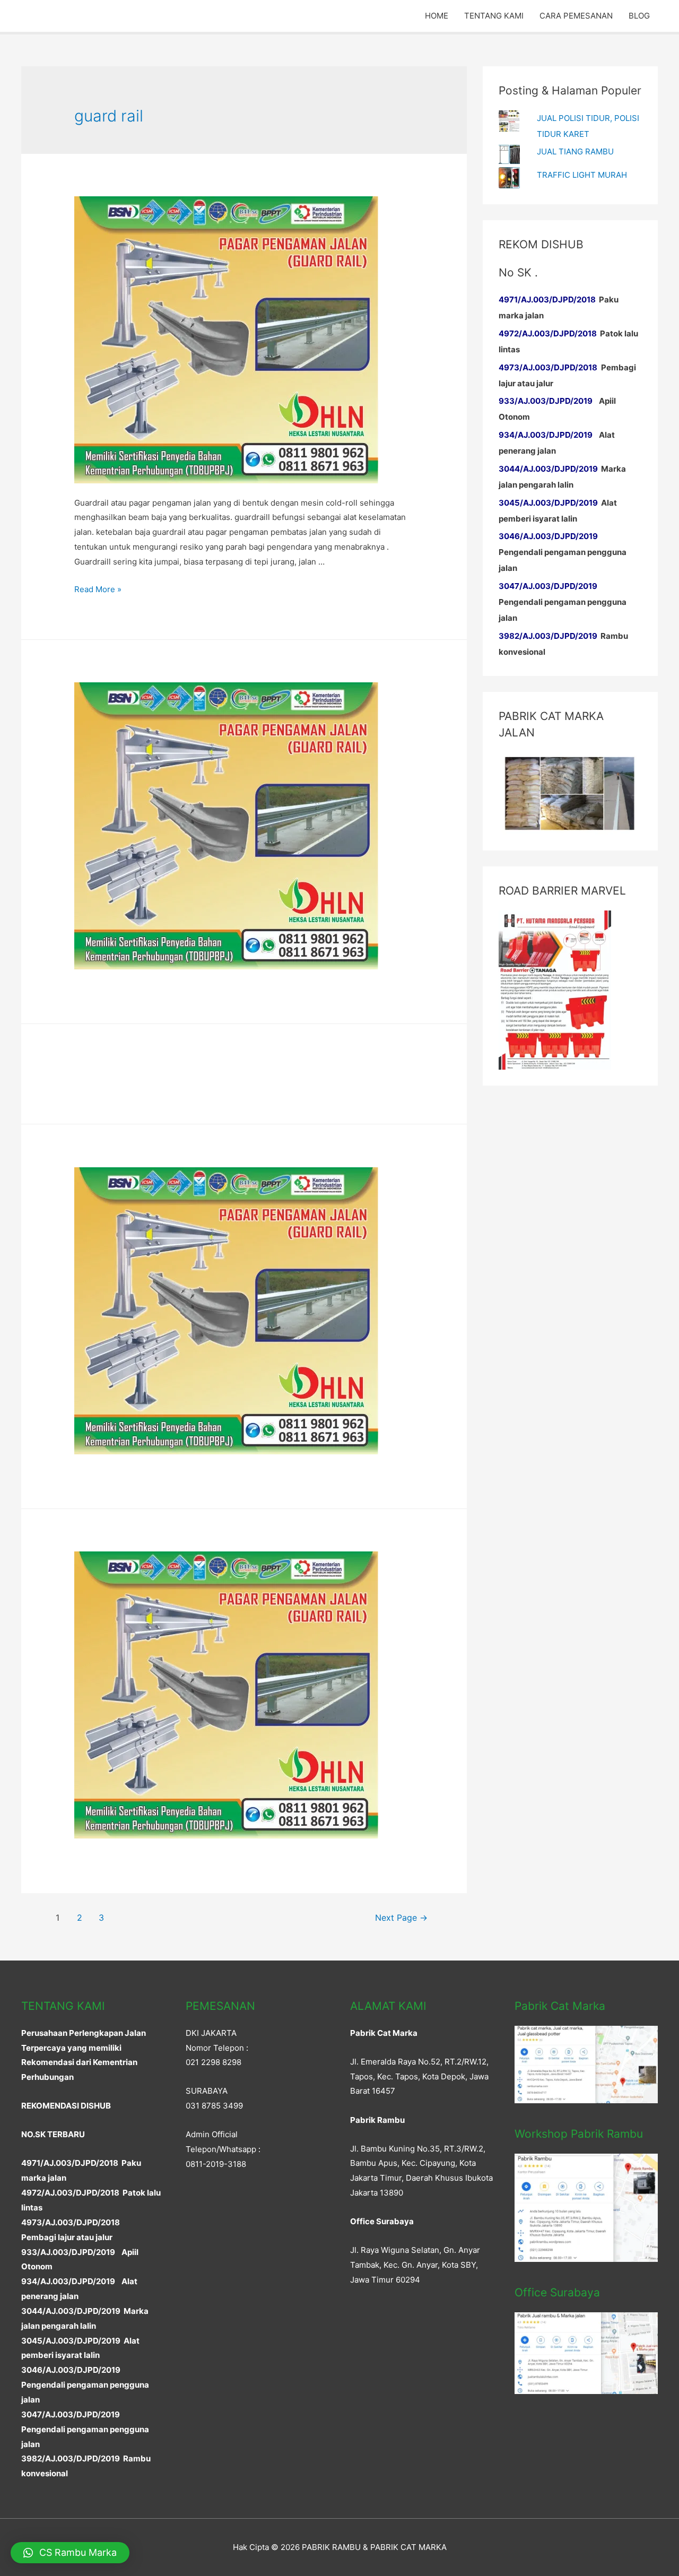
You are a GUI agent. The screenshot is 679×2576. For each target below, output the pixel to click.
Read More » (98, 589)
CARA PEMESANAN (576, 16)
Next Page (401, 1918)
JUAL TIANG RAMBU (575, 151)
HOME (437, 16)
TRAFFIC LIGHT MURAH (582, 175)
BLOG (639, 16)
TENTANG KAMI (494, 16)
